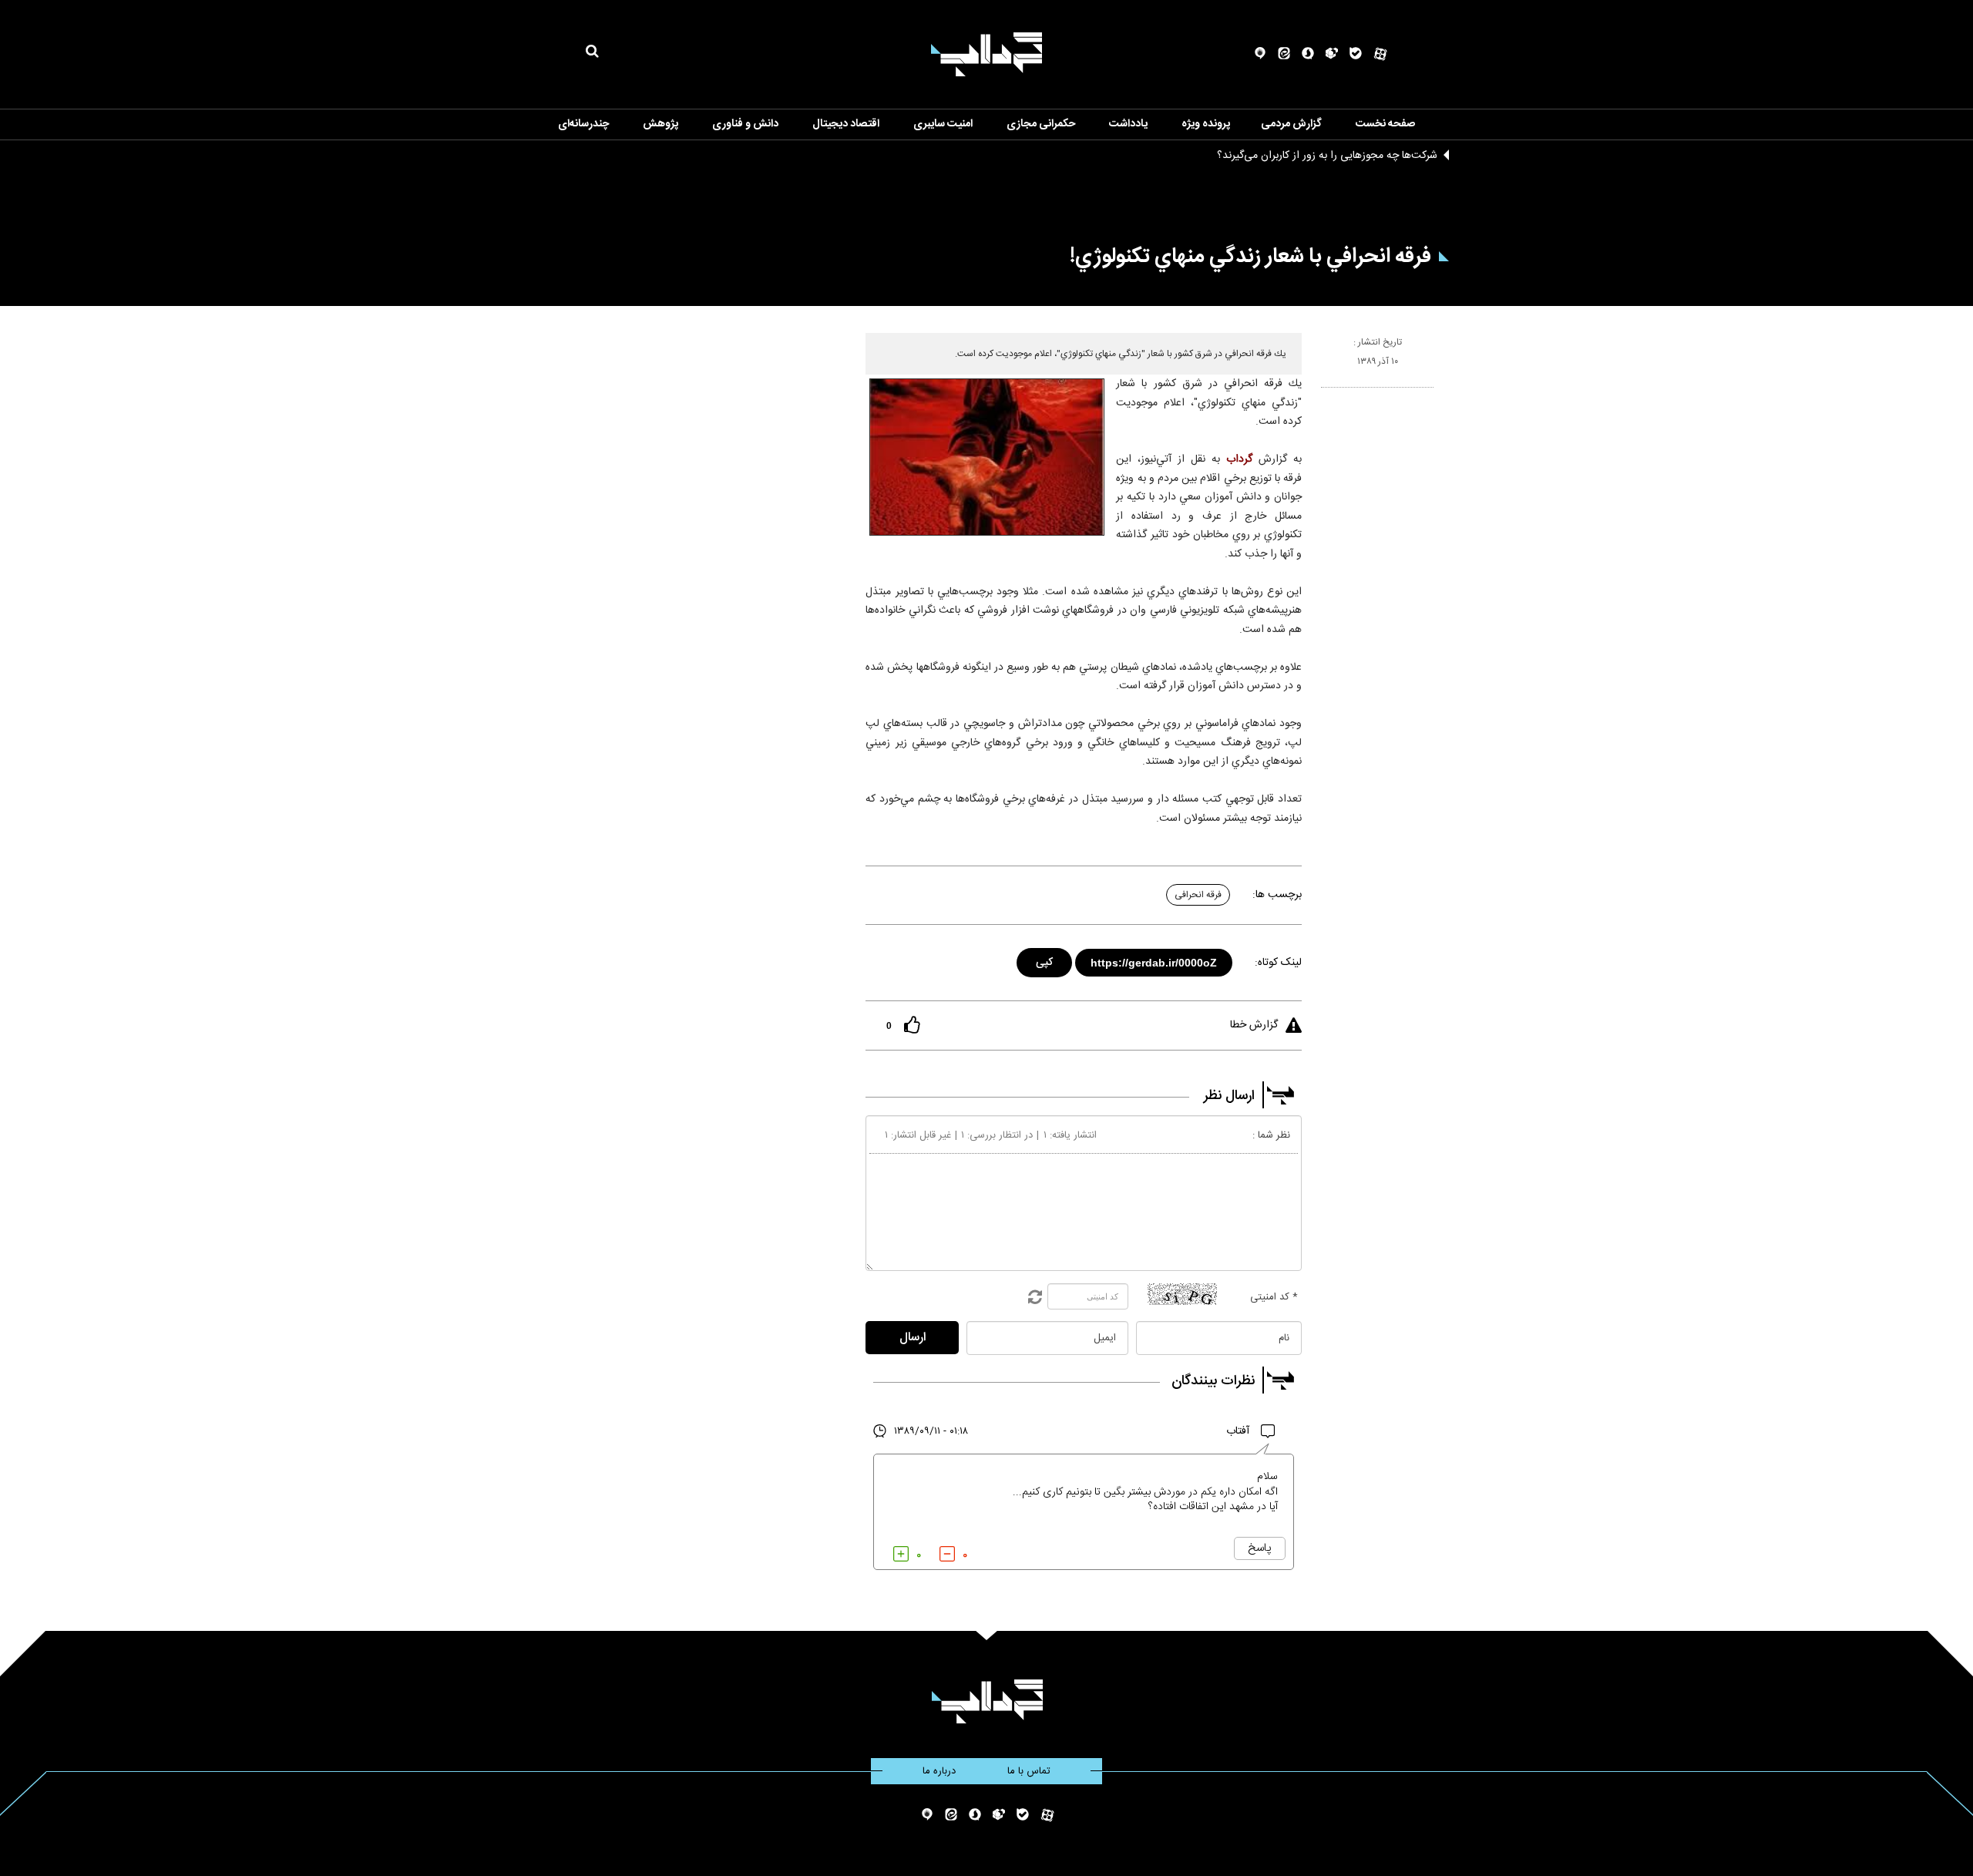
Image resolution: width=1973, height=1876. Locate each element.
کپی (1045, 960)
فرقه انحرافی (1198, 895)
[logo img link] (986, 54)
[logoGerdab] (987, 1701)
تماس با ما (1029, 1771)
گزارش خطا (1254, 1025)
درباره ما (939, 1771)
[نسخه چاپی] (1328, 394)
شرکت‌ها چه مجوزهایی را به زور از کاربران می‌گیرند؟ (1327, 156)
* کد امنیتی (1274, 1297)
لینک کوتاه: (1278, 963)
